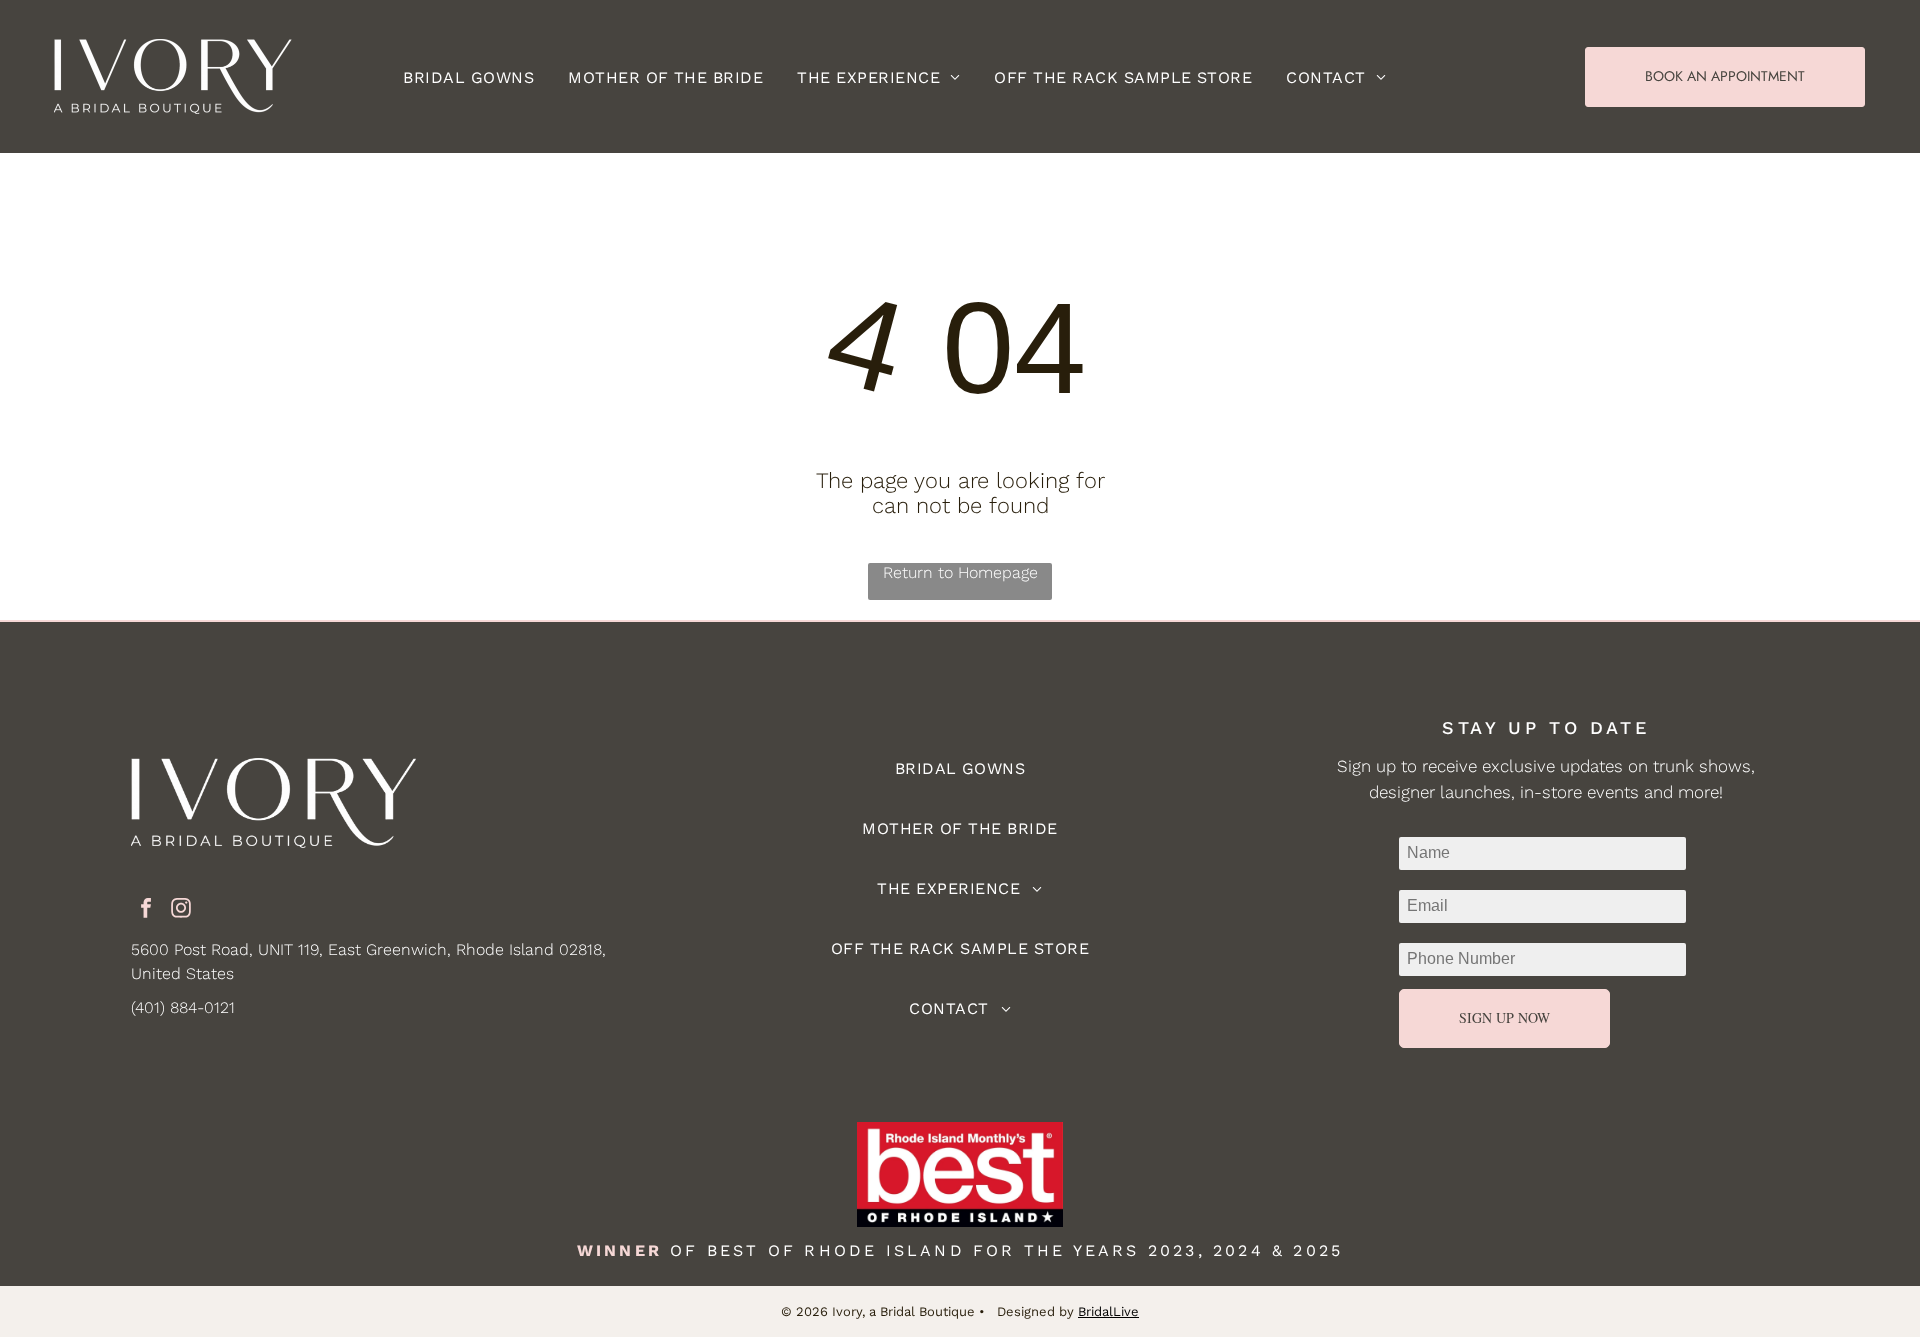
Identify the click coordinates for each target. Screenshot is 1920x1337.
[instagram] (181, 910)
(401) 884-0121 (183, 1007)
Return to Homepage (960, 572)
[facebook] (146, 910)
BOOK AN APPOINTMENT (1725, 76)
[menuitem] (468, 76)
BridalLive (1108, 1311)
